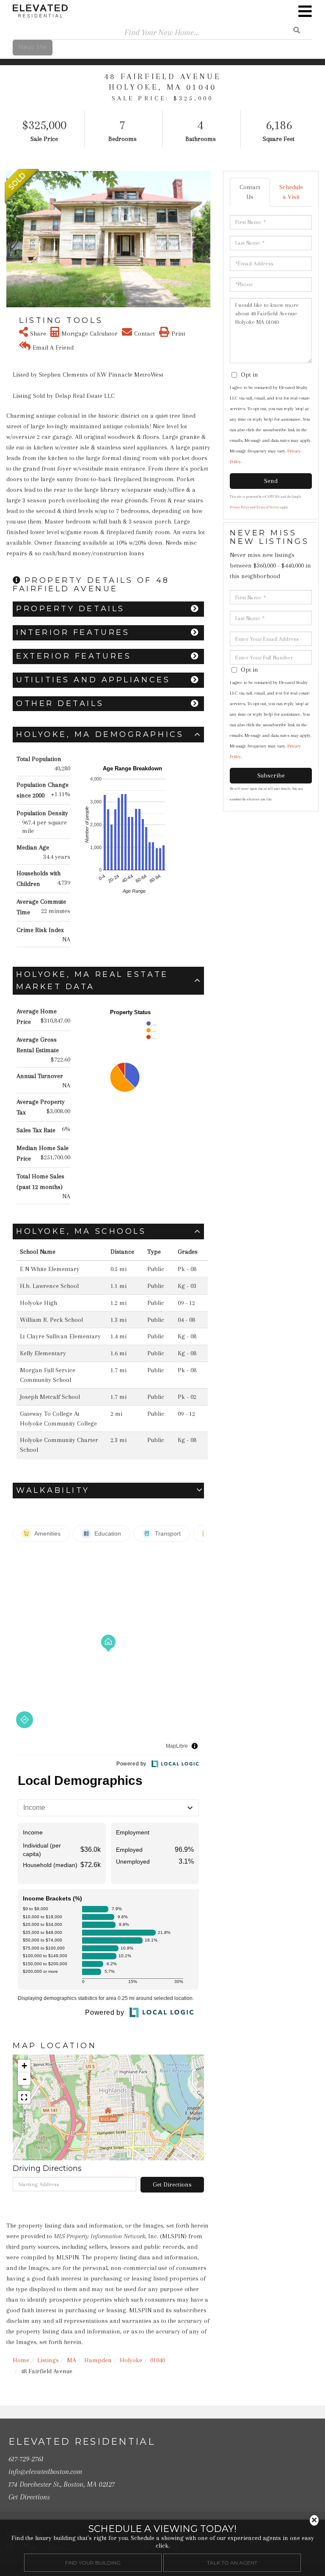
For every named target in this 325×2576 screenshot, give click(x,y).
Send (271, 481)
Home (21, 2360)
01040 (158, 2360)
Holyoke (131, 2360)
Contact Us (250, 192)
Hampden (98, 2360)
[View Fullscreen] (24, 2097)
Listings (48, 2360)
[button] (12, 239)
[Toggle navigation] (305, 11)
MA (72, 2360)
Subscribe (271, 775)
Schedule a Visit (291, 192)
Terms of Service (268, 507)
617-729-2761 (26, 2459)
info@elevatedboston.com (45, 2471)
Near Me (33, 47)
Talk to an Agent (232, 2563)
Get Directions (172, 2184)
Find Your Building (93, 2563)
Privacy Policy (240, 507)
